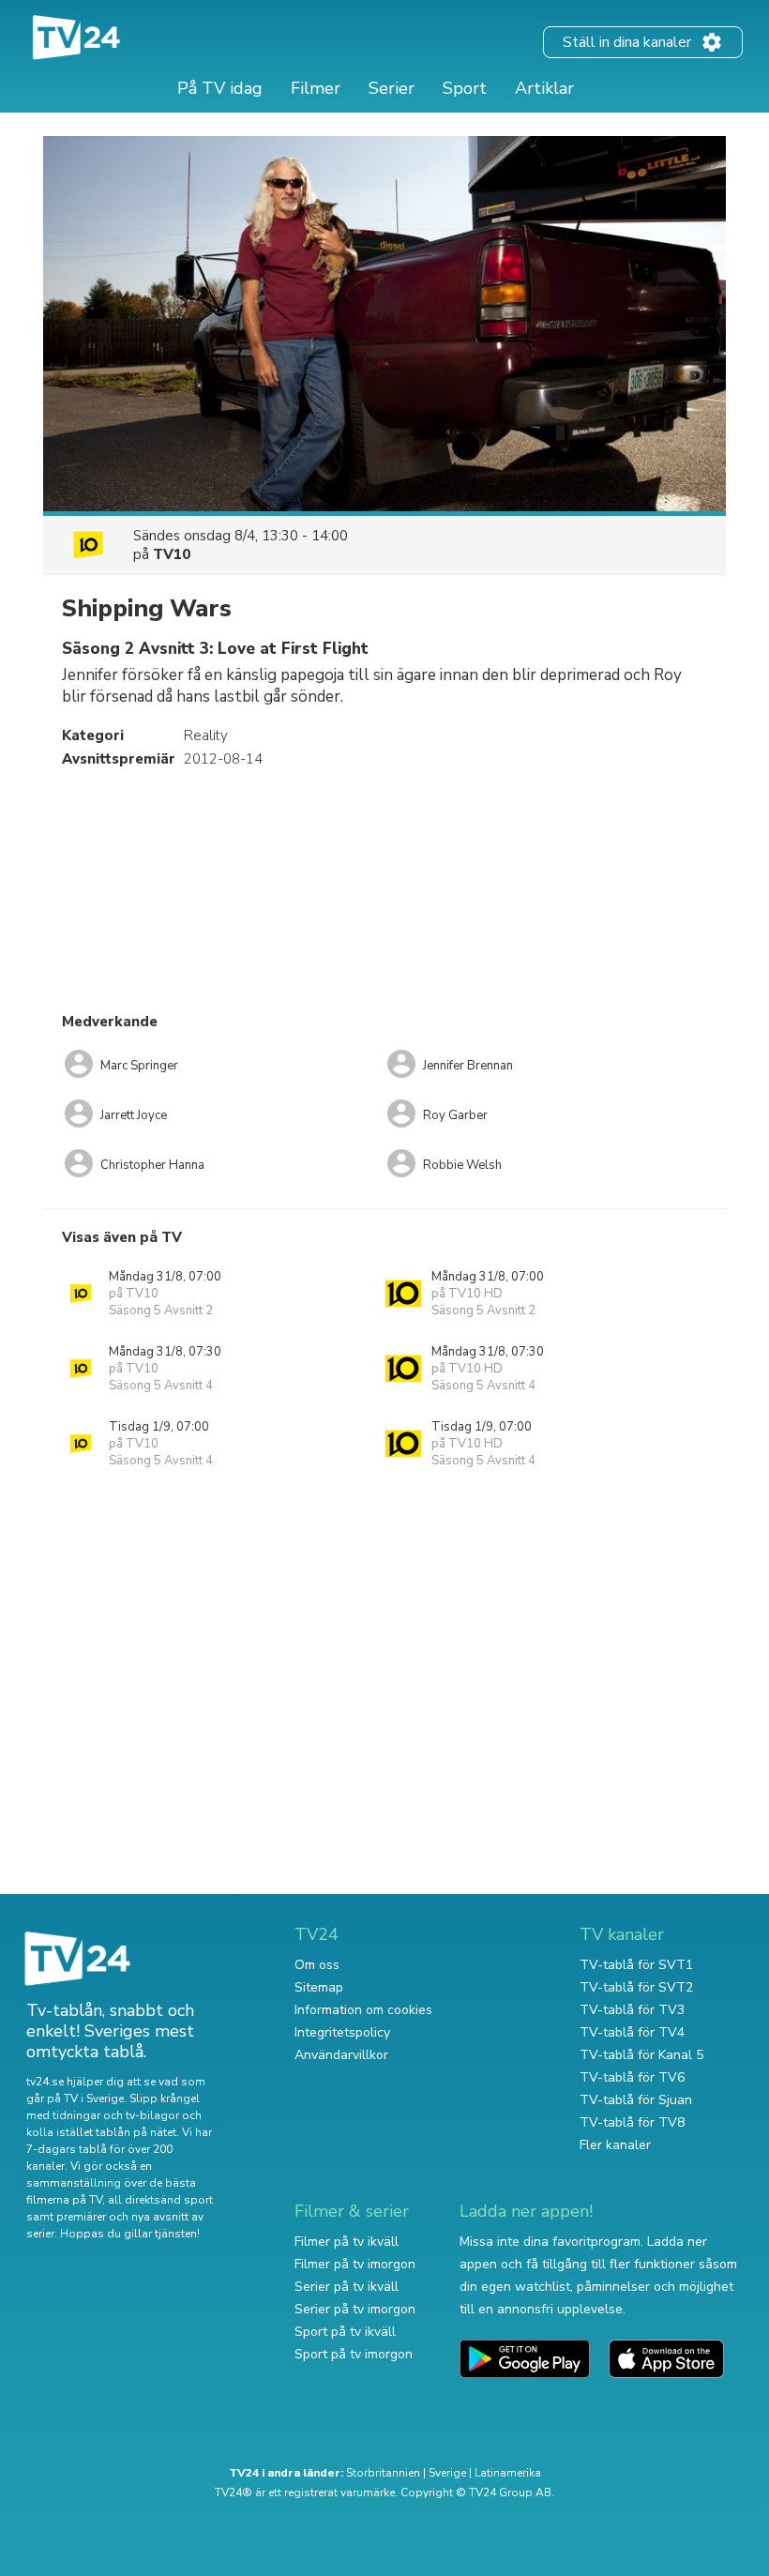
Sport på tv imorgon (354, 2354)
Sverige (447, 2473)
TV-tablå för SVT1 (636, 1965)
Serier (392, 88)
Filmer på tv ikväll (347, 2242)
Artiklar (544, 88)
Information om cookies (363, 2010)
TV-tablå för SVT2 (636, 1987)
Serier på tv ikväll (347, 2287)
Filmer (316, 88)
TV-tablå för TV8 (632, 2122)
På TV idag (220, 88)
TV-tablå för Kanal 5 (641, 2055)
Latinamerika (508, 2473)
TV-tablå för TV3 (632, 2010)
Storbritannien (383, 2473)
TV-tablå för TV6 (632, 2077)
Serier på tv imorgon (355, 2309)
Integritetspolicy (342, 2032)
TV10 (172, 554)
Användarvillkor (341, 2055)
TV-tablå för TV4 (632, 2032)
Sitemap (319, 1987)
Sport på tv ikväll (345, 2332)
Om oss (317, 1965)
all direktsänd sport (160, 2200)
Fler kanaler (615, 2145)
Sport (465, 88)
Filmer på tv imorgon (355, 2264)
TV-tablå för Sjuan (636, 2100)
